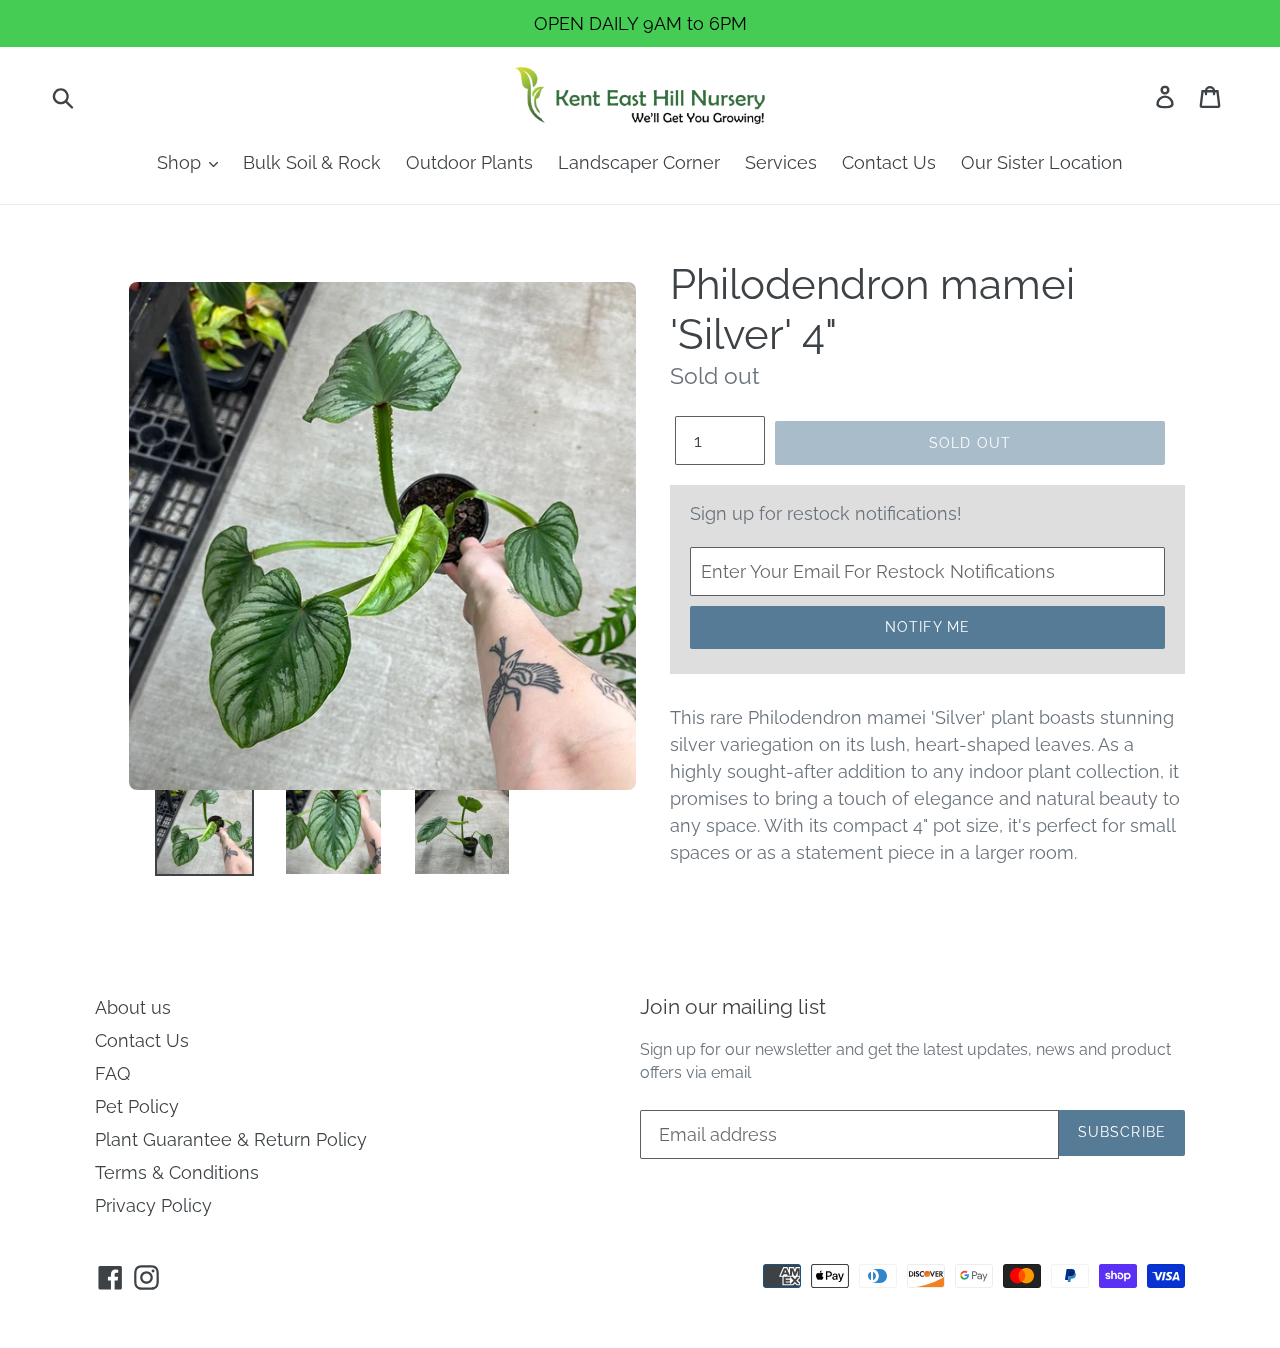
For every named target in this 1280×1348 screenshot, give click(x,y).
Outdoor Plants (469, 162)
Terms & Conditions (177, 1172)
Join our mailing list (733, 1006)
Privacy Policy (153, 1205)
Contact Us (889, 162)
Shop (181, 162)
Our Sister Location (1042, 162)
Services (781, 162)
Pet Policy (137, 1106)
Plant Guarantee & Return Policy (231, 1139)
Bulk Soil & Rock (312, 162)
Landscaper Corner (639, 162)
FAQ (112, 1073)
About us (133, 1007)
